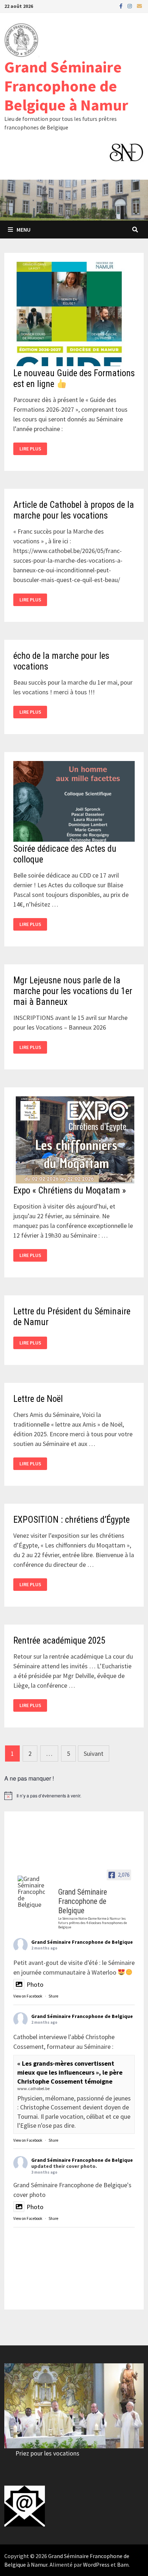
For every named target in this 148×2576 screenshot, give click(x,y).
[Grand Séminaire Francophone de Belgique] (31, 1892)
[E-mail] (139, 6)
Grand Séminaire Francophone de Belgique (82, 1942)
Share (53, 1996)
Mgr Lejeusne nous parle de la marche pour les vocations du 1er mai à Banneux (73, 991)
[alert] (74, 1796)
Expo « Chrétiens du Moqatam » (70, 1190)
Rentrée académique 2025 (59, 1641)
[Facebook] (122, 6)
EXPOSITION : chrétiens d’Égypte (71, 1520)
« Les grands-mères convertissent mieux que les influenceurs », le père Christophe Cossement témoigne (70, 2072)
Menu (24, 230)
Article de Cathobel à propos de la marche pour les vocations (74, 510)
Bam (123, 2565)
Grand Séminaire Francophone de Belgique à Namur (66, 86)
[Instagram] (130, 6)
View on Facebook (28, 1996)
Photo (35, 1984)
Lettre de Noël (38, 1399)
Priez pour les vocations (47, 2453)
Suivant (94, 1753)
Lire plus (33, 449)
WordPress (96, 2565)
